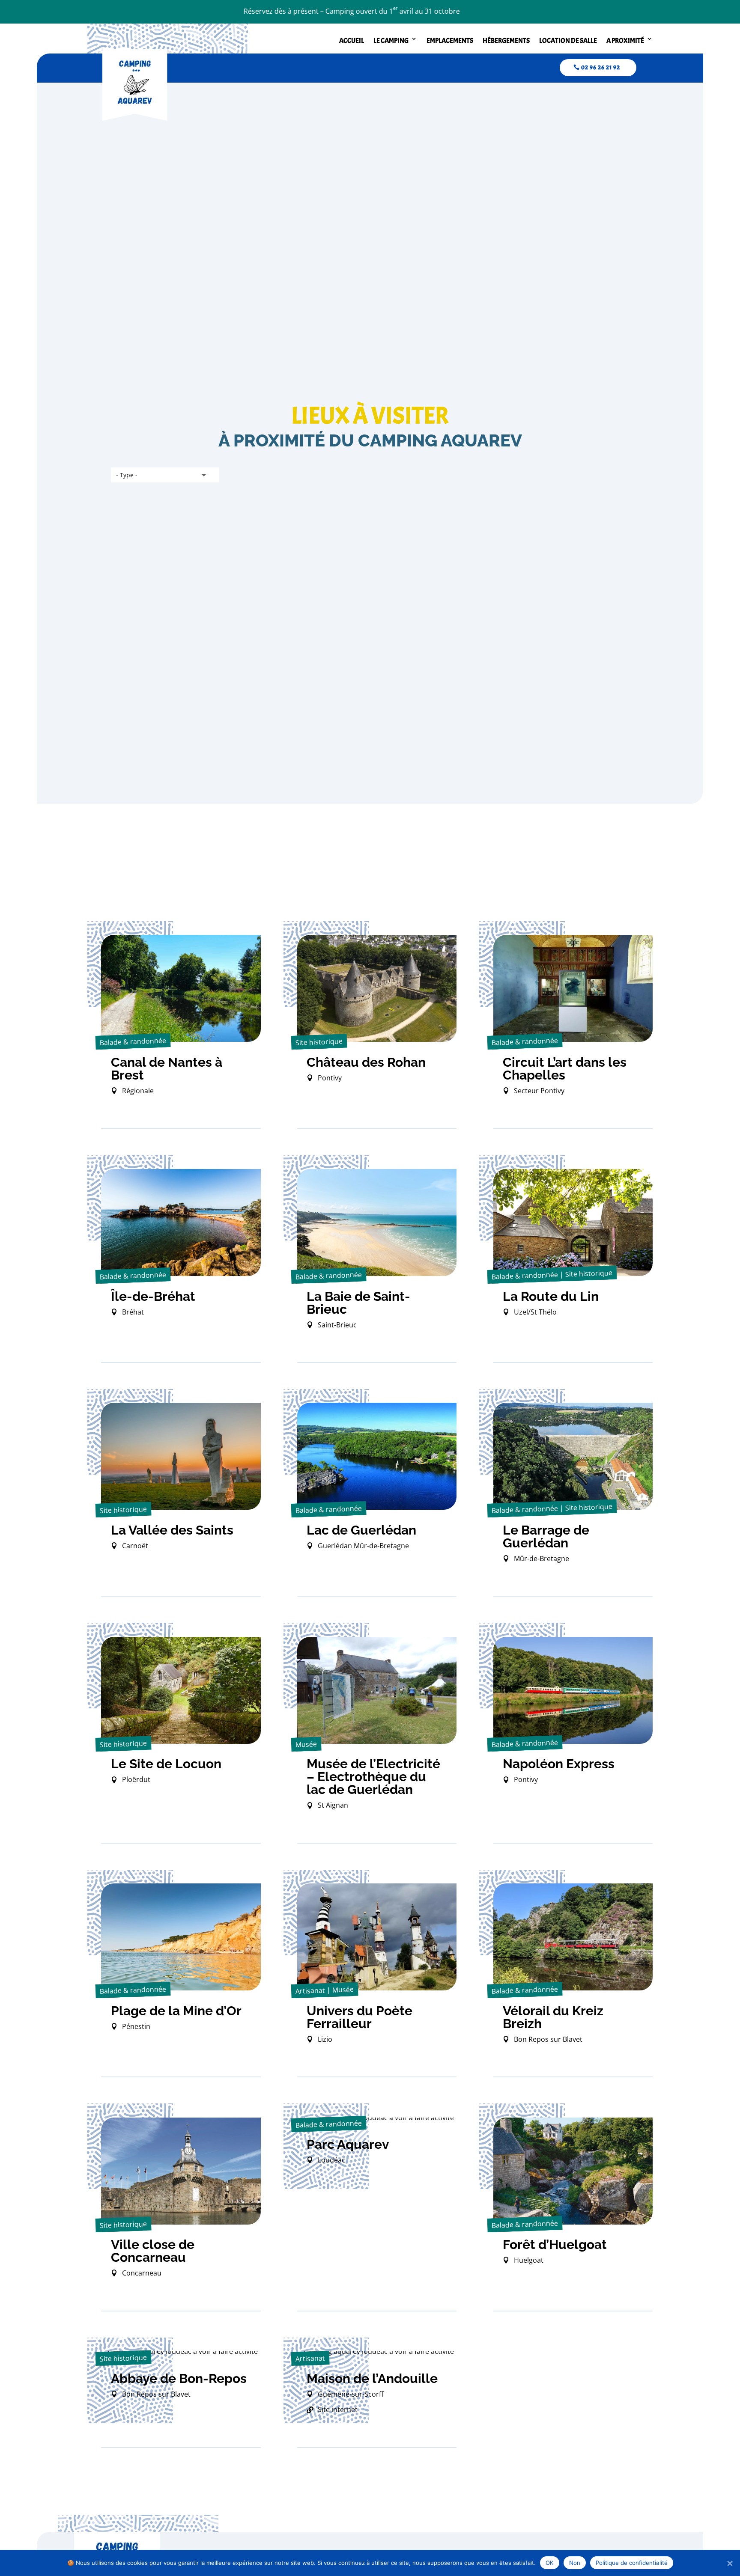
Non (575, 2563)
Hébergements (506, 41)
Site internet (338, 2409)
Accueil (352, 41)
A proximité (625, 41)
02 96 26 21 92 (601, 67)
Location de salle (568, 41)
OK (550, 2563)
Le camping (391, 41)
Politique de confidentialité (632, 2563)
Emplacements (450, 41)
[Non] (729, 2563)
